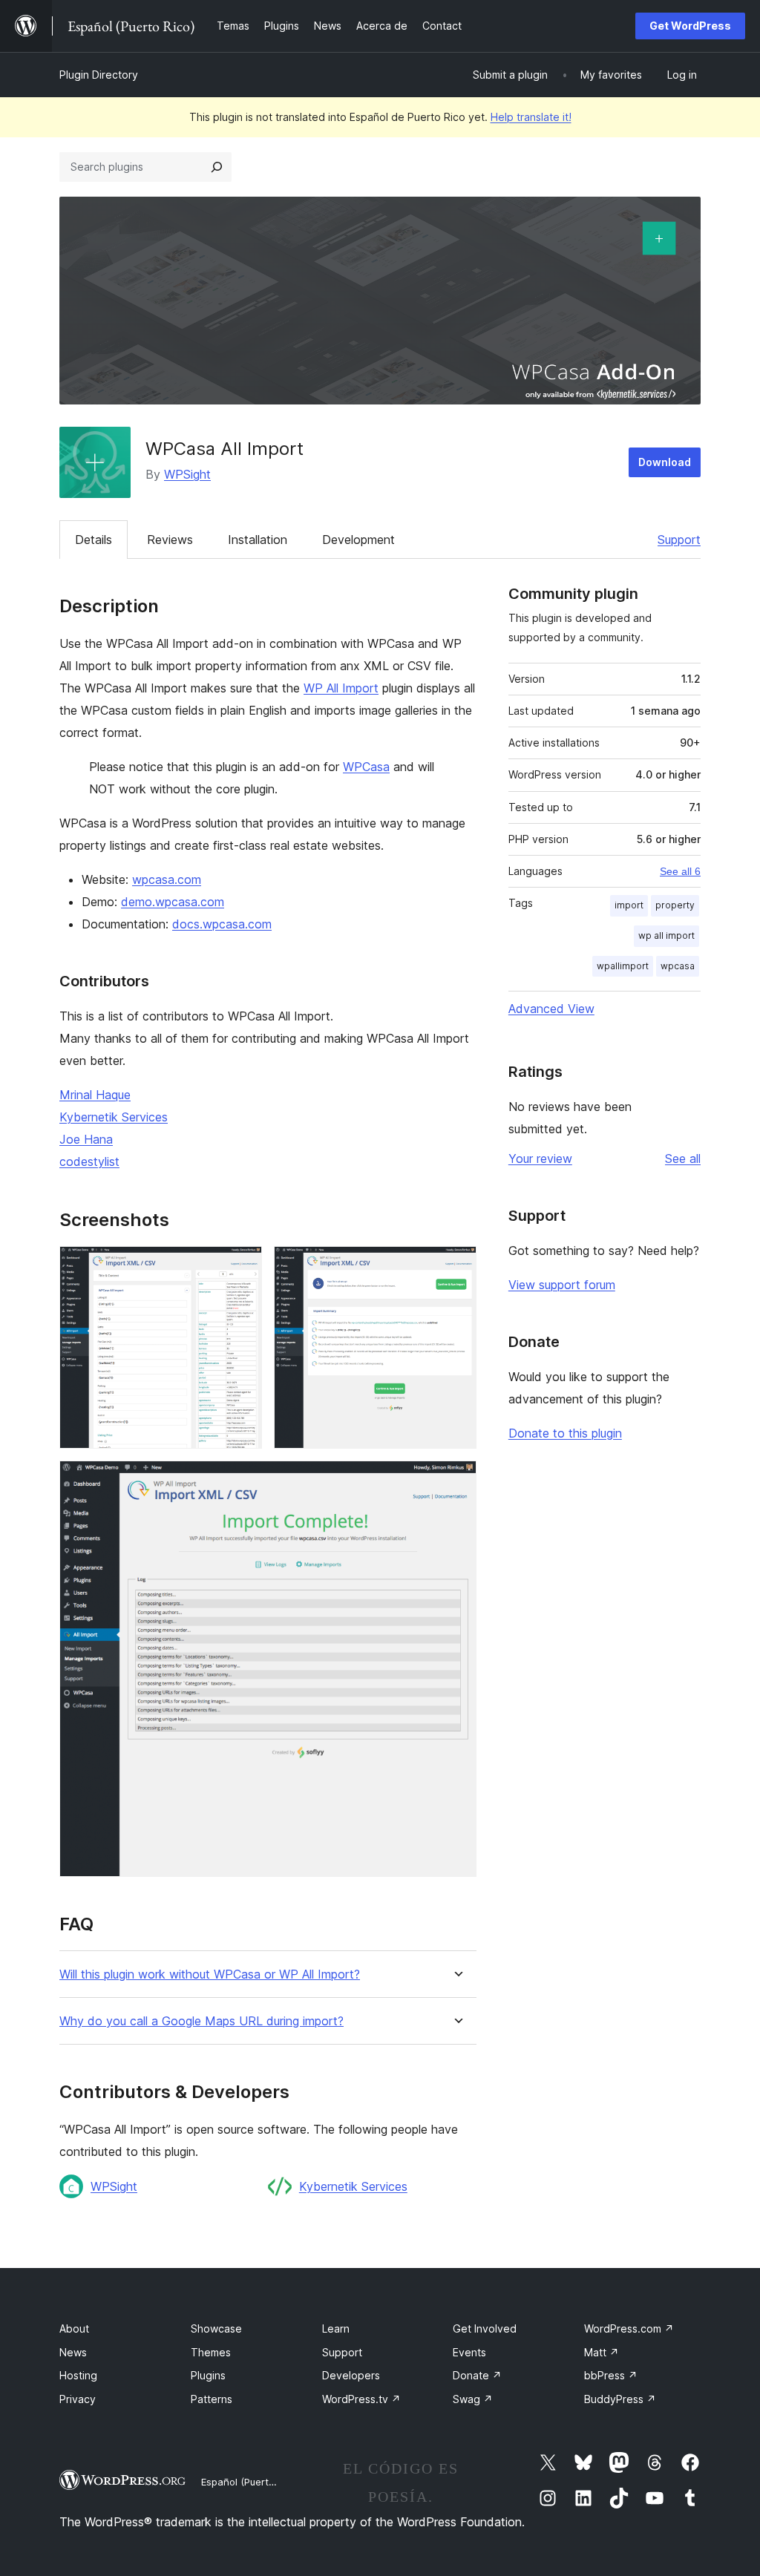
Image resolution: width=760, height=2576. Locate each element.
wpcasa (678, 966)
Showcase (216, 2328)
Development (358, 540)
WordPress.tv (361, 2399)
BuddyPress (620, 2399)
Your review (540, 1158)
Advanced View (551, 1009)
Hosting (78, 2375)
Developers (351, 2375)
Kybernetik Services (114, 1117)
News (73, 2352)
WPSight (187, 474)
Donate (477, 2375)
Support (679, 540)
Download (665, 462)
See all (683, 1158)
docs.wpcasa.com (222, 924)
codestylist (89, 1161)
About (74, 2328)
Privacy (78, 2399)
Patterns (212, 2399)
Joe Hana (86, 1139)
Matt (602, 2352)
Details (94, 540)
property (675, 905)
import (629, 905)
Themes (211, 2352)
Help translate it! (531, 117)
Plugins (208, 2375)
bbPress (611, 2375)
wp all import (666, 935)
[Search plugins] (217, 167)
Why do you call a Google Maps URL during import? (202, 2021)
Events (469, 2352)
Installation (258, 540)
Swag (473, 2399)
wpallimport (623, 966)
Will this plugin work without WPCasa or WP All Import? (210, 1974)
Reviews (170, 540)
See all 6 (680, 871)
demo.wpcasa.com (173, 902)
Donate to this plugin (565, 1433)
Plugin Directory (99, 75)
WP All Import (341, 688)
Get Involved (485, 2328)
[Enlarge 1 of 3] (242, 1266)
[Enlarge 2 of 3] (456, 1266)
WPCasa (366, 767)
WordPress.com (629, 2328)
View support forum (562, 1285)
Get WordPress (690, 26)
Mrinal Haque (95, 1095)
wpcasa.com (167, 879)
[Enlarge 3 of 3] (456, 1481)
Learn (336, 2328)
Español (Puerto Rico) (250, 2482)
